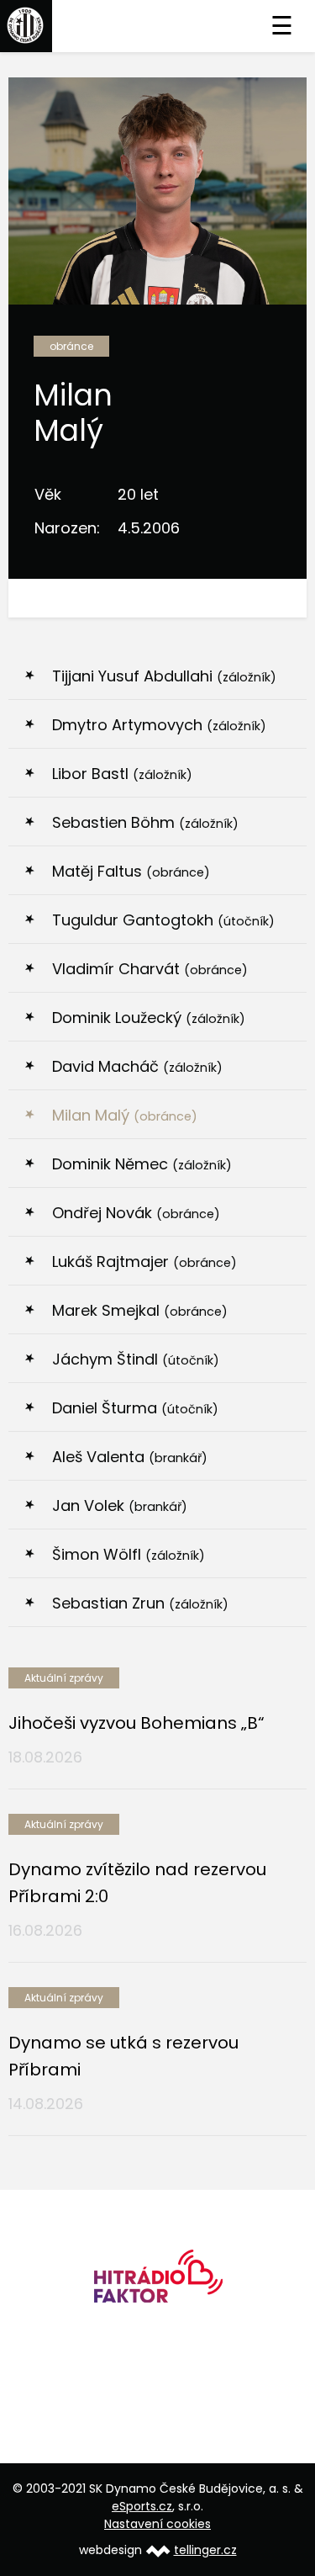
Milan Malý (125, 1115)
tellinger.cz (205, 2550)
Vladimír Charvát (150, 969)
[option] (157, 2282)
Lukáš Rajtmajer (144, 1261)
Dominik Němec (142, 1164)
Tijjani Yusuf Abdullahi (164, 676)
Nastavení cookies (157, 2524)
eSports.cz (142, 2506)
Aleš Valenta (130, 1457)
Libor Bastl (122, 774)
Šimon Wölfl (129, 1554)
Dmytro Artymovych (159, 725)
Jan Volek (120, 1505)
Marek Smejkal (140, 1310)
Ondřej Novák (136, 1213)
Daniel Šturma (135, 1408)
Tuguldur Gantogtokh (163, 920)
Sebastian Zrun (140, 1603)
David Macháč (137, 1066)
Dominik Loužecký (149, 1018)
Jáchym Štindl (136, 1359)
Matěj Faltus (131, 871)
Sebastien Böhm (145, 822)
